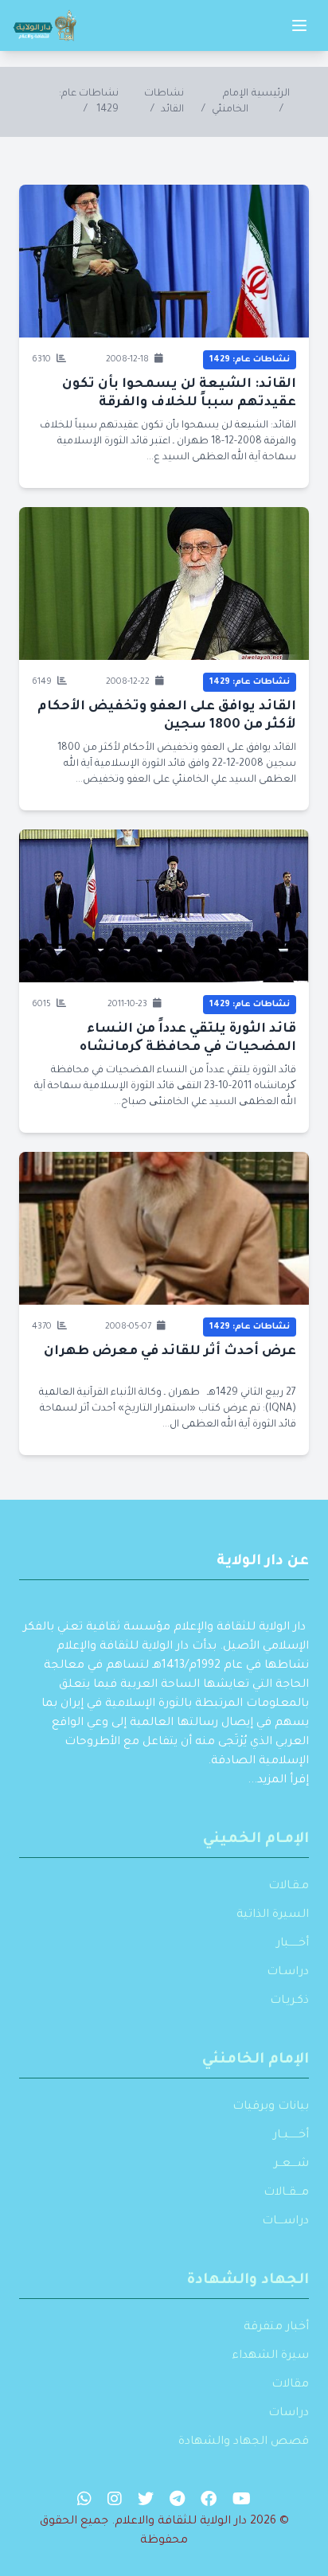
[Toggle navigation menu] (299, 25)
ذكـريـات (289, 2001)
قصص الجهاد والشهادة (244, 2442)
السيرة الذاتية (273, 1915)
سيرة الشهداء (270, 2356)
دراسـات (288, 1973)
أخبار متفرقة (276, 2328)
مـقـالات (289, 1887)
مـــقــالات (286, 2193)
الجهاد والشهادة (248, 2281)
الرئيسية (271, 94)
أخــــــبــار (291, 2136)
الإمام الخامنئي (256, 2060)
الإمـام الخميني (256, 1840)
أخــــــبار (293, 1944)
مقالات (290, 2385)
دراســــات (285, 2222)
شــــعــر (291, 2164)
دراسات (289, 2414)
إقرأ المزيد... (278, 1781)
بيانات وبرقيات (271, 2107)
